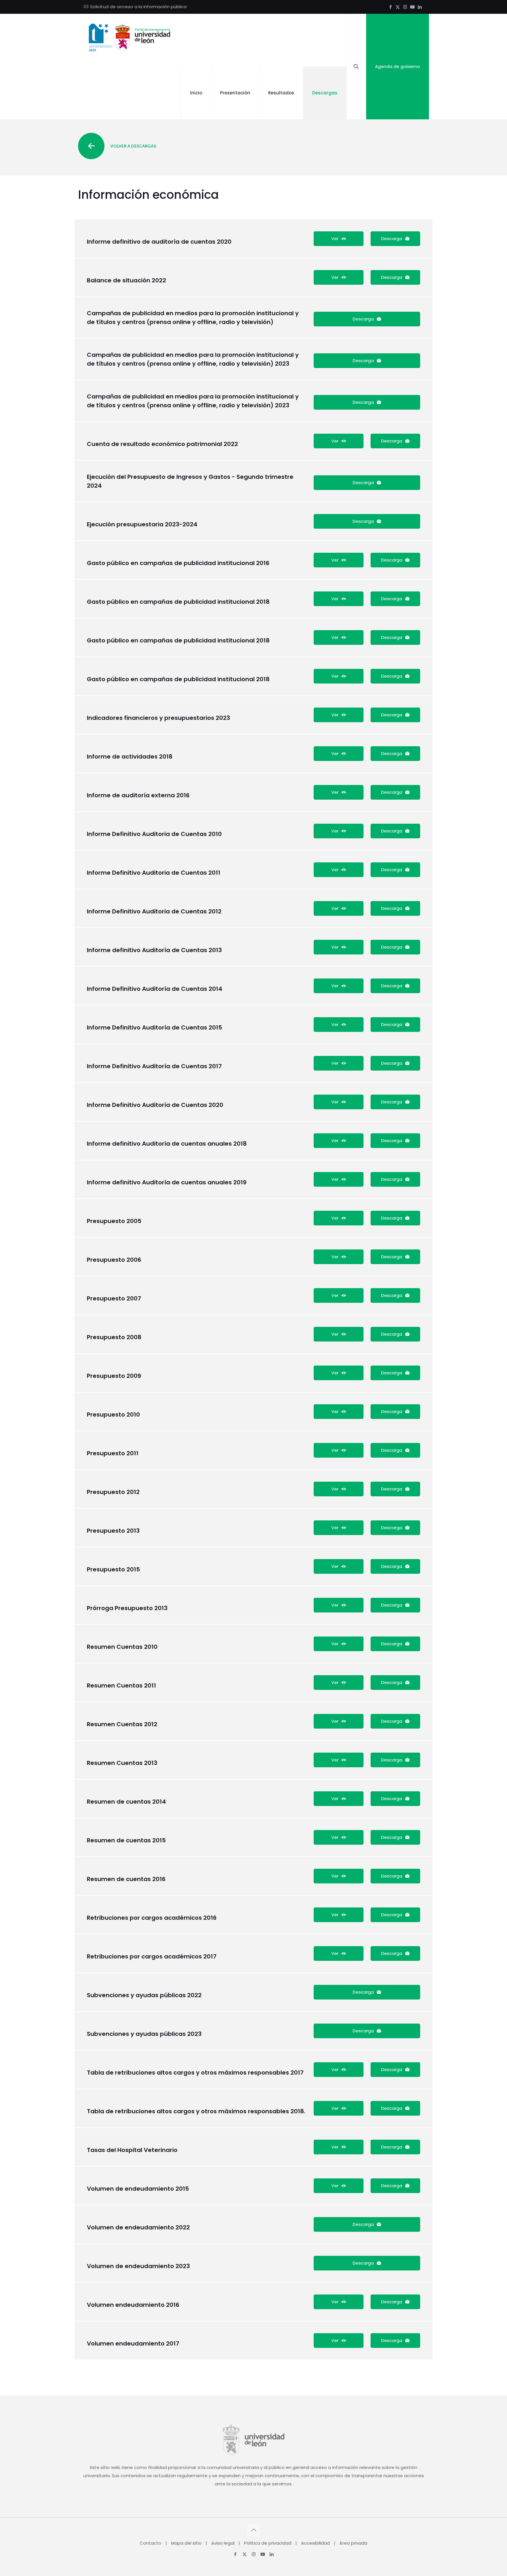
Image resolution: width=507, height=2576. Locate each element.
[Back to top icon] (253, 2530)
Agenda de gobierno (398, 66)
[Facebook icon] (390, 7)
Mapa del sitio (186, 2543)
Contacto (151, 2543)
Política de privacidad (268, 2543)
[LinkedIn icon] (420, 7)
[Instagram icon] (405, 7)
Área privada (353, 2543)
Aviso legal (223, 2543)
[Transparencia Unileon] (129, 40)
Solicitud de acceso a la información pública (138, 7)
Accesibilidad (315, 2543)
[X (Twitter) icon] (398, 7)
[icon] (412, 7)
